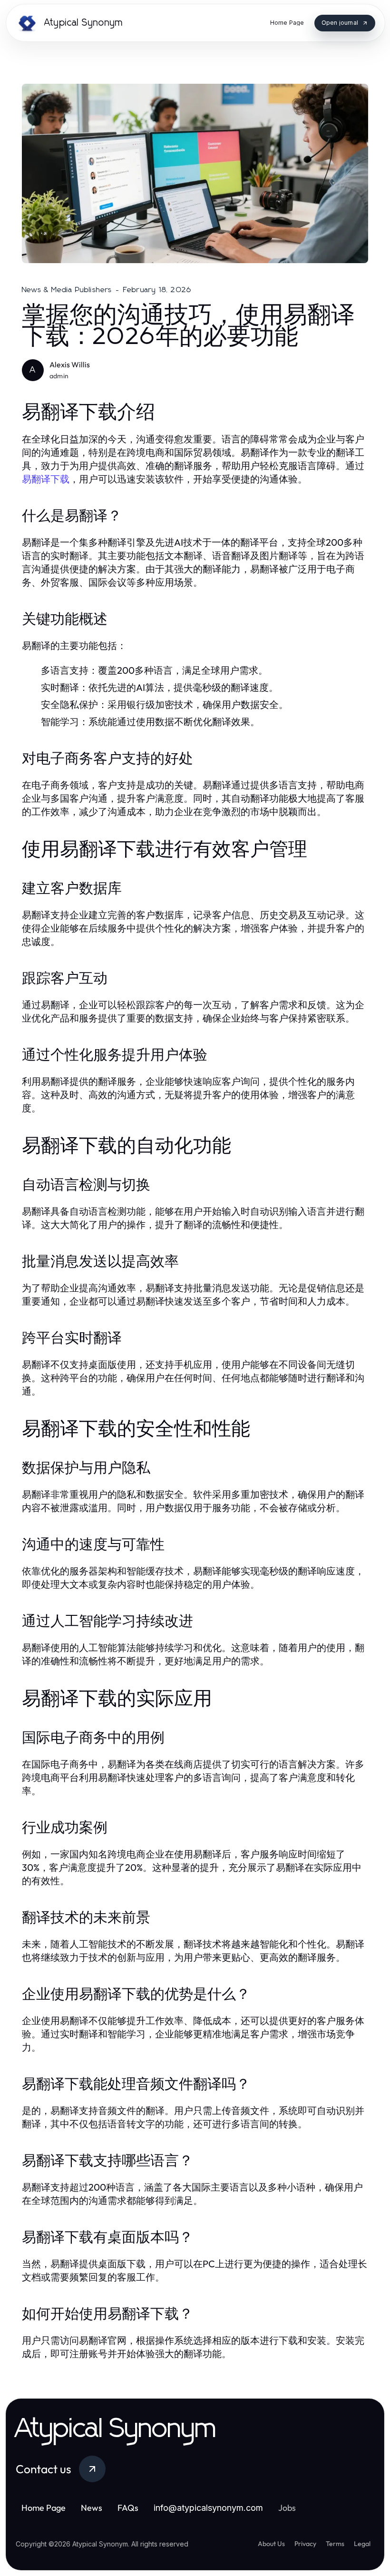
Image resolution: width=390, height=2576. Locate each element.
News (92, 2508)
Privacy (305, 2544)
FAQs (128, 2508)
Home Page (44, 2508)
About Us (271, 2544)
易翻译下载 (46, 479)
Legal (362, 2544)
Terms (335, 2544)
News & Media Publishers (67, 290)
